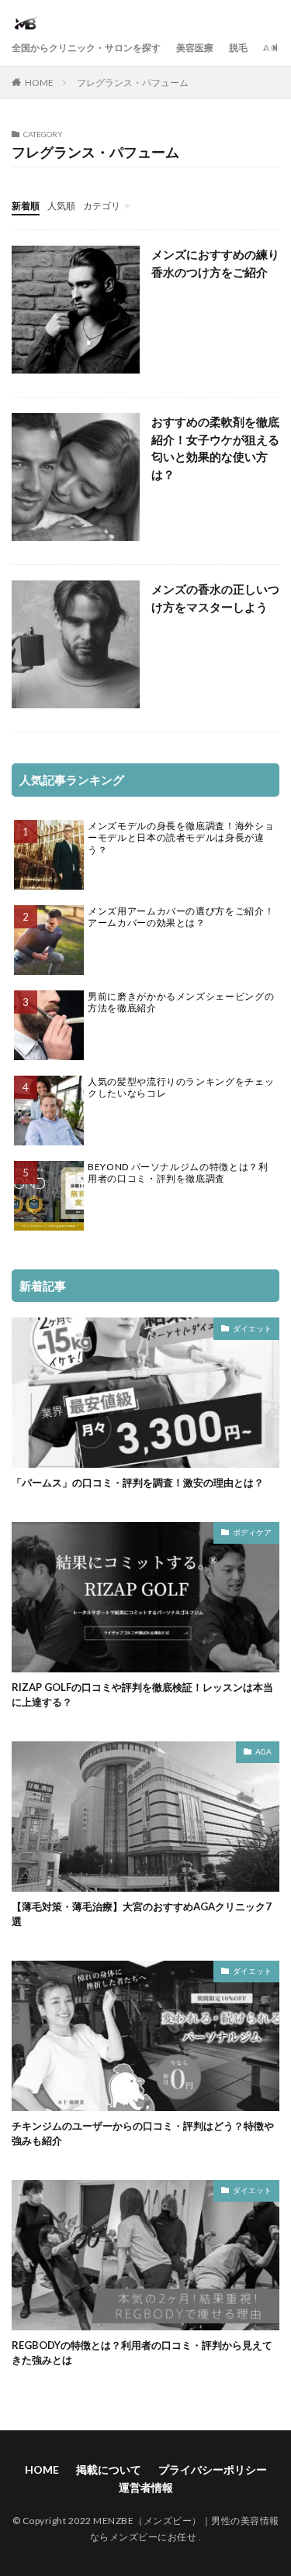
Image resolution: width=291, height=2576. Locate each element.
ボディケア (252, 1532)
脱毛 (238, 48)
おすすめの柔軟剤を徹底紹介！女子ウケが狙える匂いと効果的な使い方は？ (215, 448)
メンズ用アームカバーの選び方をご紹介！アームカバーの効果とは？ (181, 917)
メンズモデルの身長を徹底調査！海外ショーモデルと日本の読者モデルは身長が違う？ (181, 838)
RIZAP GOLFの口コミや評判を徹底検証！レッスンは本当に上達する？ (142, 1695)
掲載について (109, 2469)
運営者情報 (146, 2487)
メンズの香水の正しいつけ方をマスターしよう (215, 598)
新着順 (26, 206)
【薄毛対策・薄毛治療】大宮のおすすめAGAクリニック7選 (142, 1914)
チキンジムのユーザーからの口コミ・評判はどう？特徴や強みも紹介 (143, 2133)
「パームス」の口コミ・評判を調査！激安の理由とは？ (138, 1483)
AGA (274, 48)
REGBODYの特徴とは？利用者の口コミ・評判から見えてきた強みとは (142, 2353)
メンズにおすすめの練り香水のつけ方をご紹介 (215, 263)
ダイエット (252, 1328)
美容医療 (195, 48)
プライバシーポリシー (213, 2469)
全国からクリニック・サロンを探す (86, 48)
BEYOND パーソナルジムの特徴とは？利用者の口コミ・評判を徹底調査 (178, 1173)
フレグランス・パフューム (133, 83)
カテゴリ (102, 206)
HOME (39, 83)
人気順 (61, 206)
